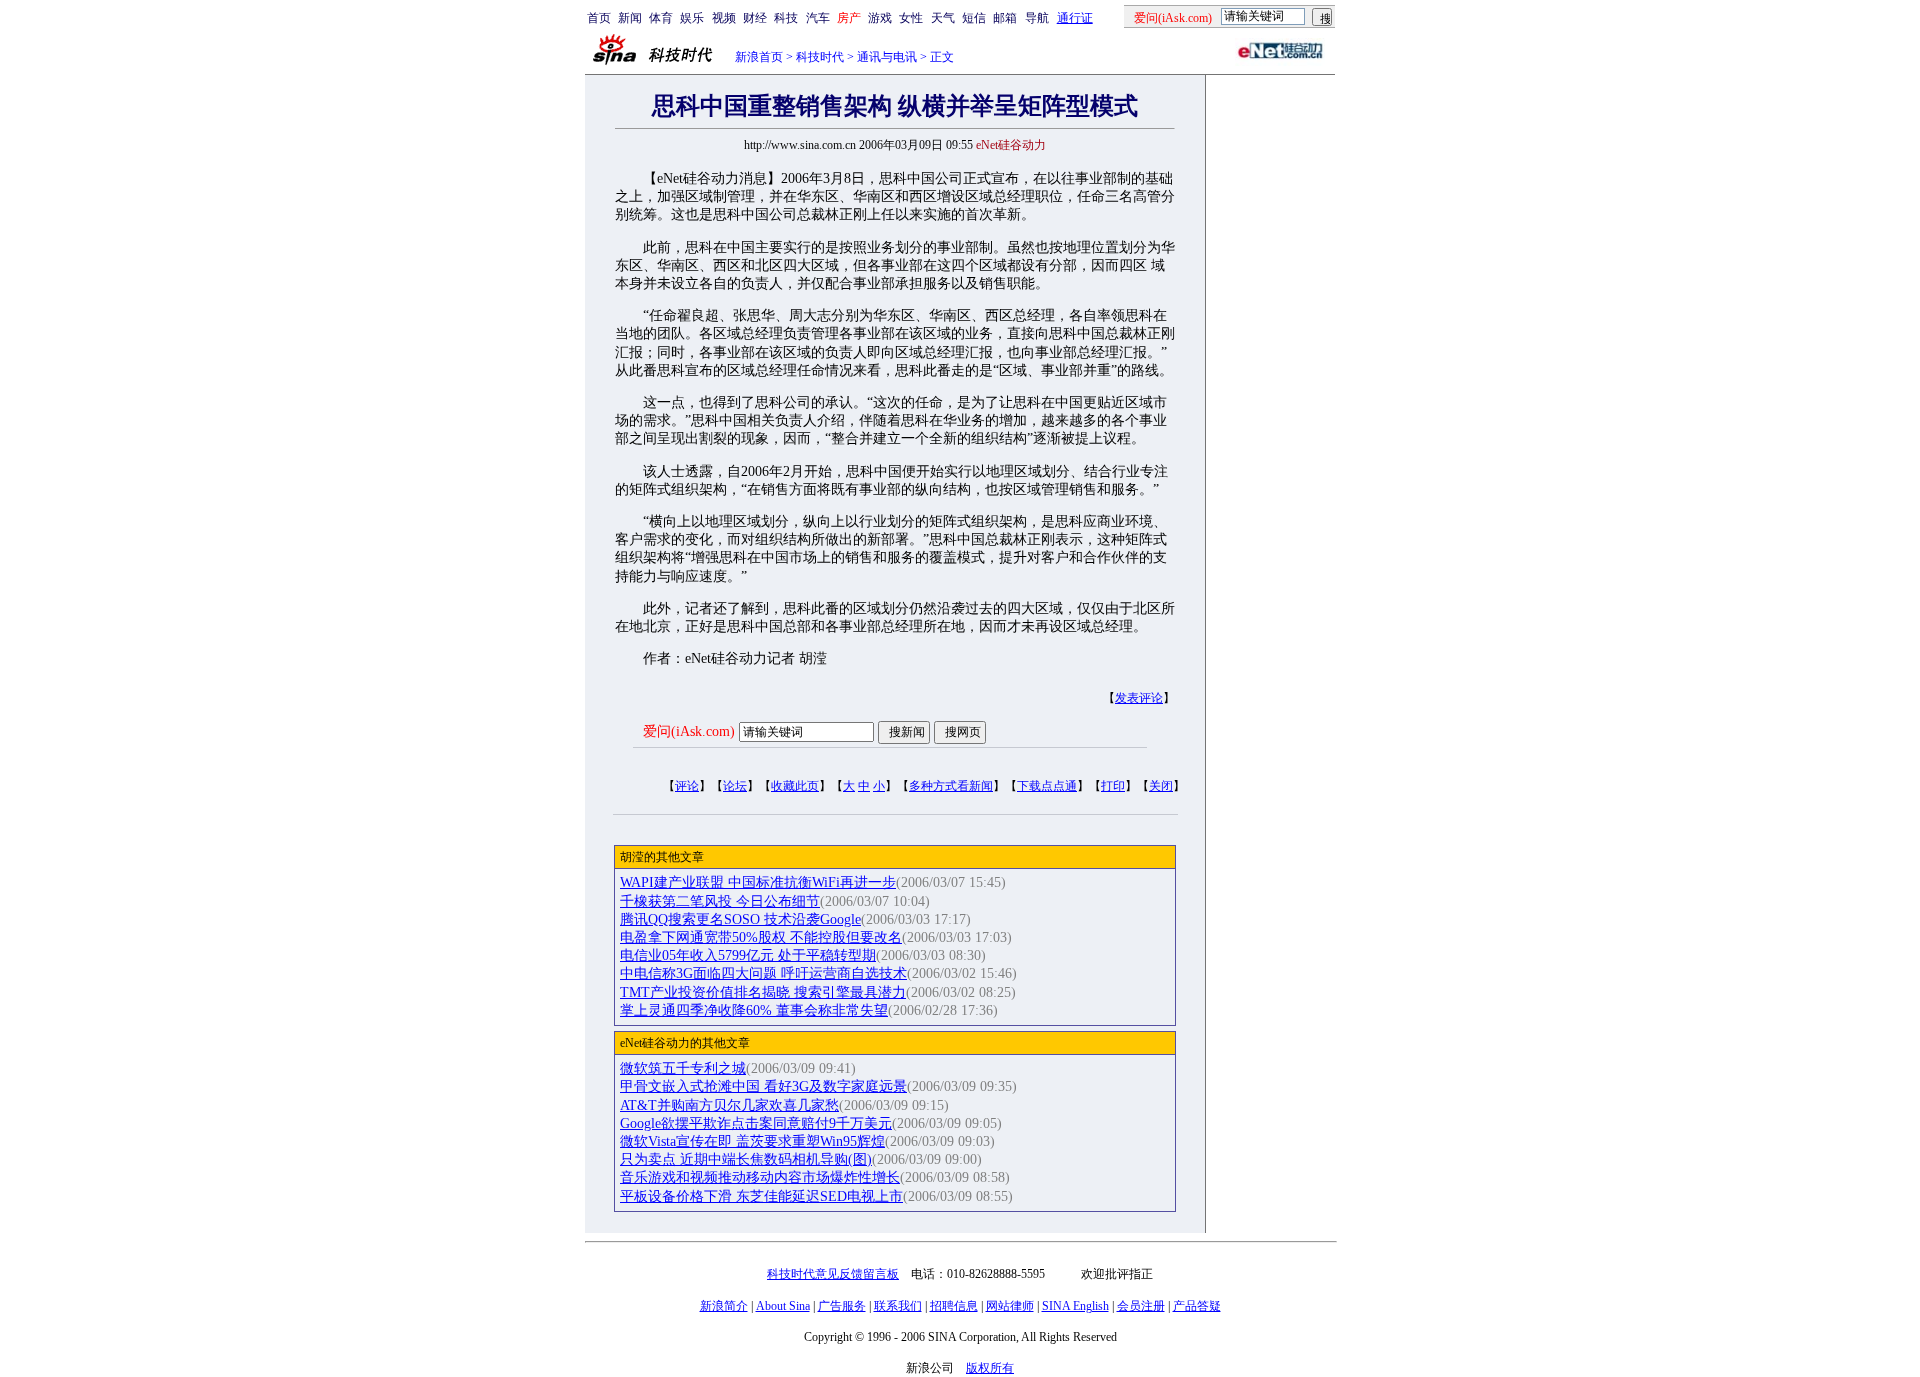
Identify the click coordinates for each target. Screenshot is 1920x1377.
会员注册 (1141, 1306)
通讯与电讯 (887, 57)
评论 (687, 786)
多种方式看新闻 (951, 786)
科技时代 (820, 57)
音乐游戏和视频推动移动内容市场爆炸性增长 (760, 1177)
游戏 (880, 18)
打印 (1113, 786)
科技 (786, 18)
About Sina (783, 1306)
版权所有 (990, 1368)
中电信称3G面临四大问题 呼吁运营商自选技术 (763, 973)
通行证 (1075, 18)
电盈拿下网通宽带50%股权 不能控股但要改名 (761, 937)
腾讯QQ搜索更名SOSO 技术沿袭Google (740, 919)
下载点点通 (1047, 786)
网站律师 (1010, 1306)
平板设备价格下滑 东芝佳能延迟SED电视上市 (761, 1196)
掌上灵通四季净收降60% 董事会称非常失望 (754, 1010)
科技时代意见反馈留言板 (833, 1274)
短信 (974, 18)
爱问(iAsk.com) (689, 731)
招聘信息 (954, 1306)
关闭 (1161, 786)
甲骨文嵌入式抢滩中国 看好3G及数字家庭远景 (763, 1086)
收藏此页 (795, 786)
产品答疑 (1197, 1306)
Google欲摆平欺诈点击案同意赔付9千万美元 (756, 1123)
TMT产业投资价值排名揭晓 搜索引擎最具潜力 (763, 992)
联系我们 (898, 1306)
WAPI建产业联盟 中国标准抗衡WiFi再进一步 (758, 882)
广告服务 (842, 1306)
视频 (724, 18)
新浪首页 (759, 57)
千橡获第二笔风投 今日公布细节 (720, 901)
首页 (599, 18)
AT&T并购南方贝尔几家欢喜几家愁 (729, 1105)
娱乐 (692, 18)
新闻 (630, 18)
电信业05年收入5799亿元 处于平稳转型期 (748, 955)
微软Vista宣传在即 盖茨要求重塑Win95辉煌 (752, 1141)
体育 (661, 18)
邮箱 (1005, 18)
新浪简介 (724, 1306)
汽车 (818, 18)
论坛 (735, 786)
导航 (1037, 18)
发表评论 (1139, 698)
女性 (911, 18)
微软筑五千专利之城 (683, 1068)
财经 (755, 18)
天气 (943, 18)
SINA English (1075, 1306)
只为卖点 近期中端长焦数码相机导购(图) (746, 1159)
